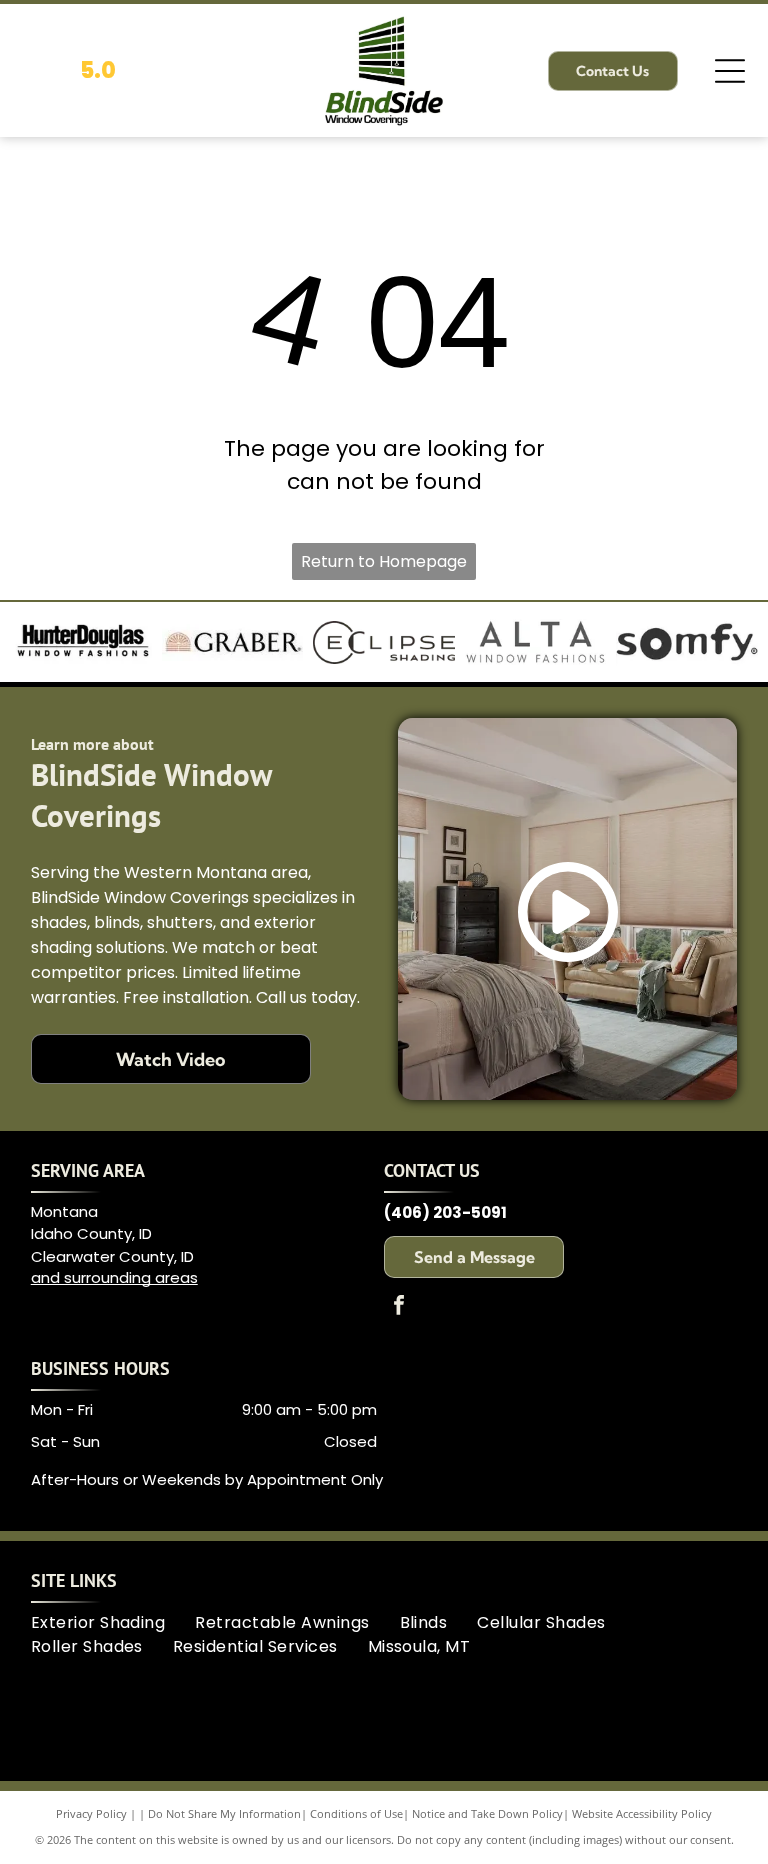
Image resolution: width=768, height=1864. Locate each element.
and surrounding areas (114, 1277)
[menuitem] (113, 1623)
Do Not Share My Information (224, 1813)
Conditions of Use (356, 1813)
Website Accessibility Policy (642, 1813)
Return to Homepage (384, 561)
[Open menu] (730, 71)
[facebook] (399, 1307)
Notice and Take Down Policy (487, 1813)
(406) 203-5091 (445, 1212)
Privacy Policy (91, 1813)
